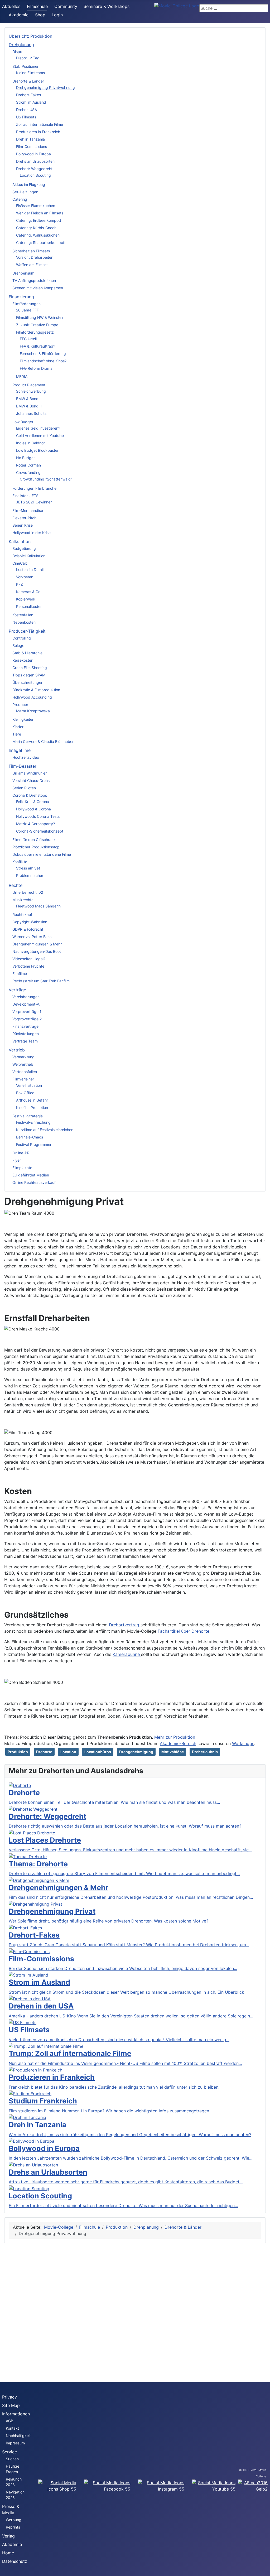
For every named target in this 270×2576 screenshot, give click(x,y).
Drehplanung (21, 45)
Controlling (22, 638)
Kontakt (12, 2428)
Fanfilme (20, 974)
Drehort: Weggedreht (34, 169)
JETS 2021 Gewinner (34, 502)
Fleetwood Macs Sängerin (38, 906)
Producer (20, 705)
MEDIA (22, 376)
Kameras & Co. (29, 592)
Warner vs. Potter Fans (32, 937)
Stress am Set (28, 868)
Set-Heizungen (25, 192)
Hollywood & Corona (33, 809)
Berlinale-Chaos (30, 1137)
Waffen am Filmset (32, 265)
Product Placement (29, 385)
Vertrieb (17, 1050)
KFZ (20, 584)
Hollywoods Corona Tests (38, 816)
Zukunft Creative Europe (37, 325)
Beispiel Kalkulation (29, 556)
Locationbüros (98, 1752)
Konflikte (20, 862)
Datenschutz (15, 2561)
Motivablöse (173, 1752)
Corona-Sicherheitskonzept (40, 831)
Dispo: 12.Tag (28, 58)
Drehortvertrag (125, 1625)
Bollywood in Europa (33, 154)
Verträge (17, 990)
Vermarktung (23, 1057)
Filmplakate (22, 1168)
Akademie (19, 15)
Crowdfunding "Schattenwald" (46, 479)
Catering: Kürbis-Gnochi (37, 228)
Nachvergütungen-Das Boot (37, 951)
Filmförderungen (26, 304)
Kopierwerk (26, 599)
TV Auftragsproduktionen (34, 280)
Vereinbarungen (26, 997)
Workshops (243, 1743)
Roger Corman (28, 465)
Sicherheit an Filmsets (31, 251)
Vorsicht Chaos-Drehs (31, 780)
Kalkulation (20, 541)
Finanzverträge (25, 1026)
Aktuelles (11, 6)
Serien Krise (23, 525)
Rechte (16, 885)
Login (57, 15)
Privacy (9, 2397)
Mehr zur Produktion (175, 1737)
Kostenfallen (23, 615)
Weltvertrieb (23, 1064)
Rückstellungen (26, 1034)
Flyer (17, 1160)
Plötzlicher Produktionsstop (36, 847)
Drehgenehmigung (136, 1752)
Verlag (8, 2536)
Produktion (18, 1752)
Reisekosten (23, 660)
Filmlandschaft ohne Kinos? (43, 361)
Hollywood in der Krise (32, 533)
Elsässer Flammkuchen (36, 206)
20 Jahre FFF (27, 310)
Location (68, 1752)
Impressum (15, 2443)
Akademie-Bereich (178, 1743)
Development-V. (26, 1004)
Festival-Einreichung (33, 1122)
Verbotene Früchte (28, 966)
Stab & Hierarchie (27, 653)
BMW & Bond (27, 399)
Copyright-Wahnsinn (30, 922)
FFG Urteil (28, 339)
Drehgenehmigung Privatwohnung (45, 87)
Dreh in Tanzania (30, 139)
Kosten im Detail (30, 569)
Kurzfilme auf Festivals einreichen (45, 1130)
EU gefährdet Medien (31, 1175)
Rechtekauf (22, 914)
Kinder (18, 727)
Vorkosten (25, 577)
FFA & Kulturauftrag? (37, 346)
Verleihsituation (29, 1085)
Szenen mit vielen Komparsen (38, 288)
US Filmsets (26, 117)
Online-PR (21, 1153)
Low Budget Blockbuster (37, 450)
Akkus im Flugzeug (29, 184)
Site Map (11, 2405)
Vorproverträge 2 (27, 1019)
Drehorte (44, 1752)
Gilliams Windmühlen (30, 773)
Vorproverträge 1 (27, 1011)
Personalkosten (29, 606)
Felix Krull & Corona (33, 802)
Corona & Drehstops (30, 795)
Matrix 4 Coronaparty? (35, 824)
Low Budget (23, 422)
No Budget (25, 458)
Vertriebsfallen (25, 1072)
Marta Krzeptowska (33, 711)
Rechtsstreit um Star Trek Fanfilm (41, 981)
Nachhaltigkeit (18, 2436)
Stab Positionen (26, 66)
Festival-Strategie (28, 1116)
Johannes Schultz (31, 413)
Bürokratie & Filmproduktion (36, 690)
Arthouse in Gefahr (32, 1100)
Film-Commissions (32, 146)
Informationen (16, 2414)
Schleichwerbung (31, 391)
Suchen (12, 2459)
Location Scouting (35, 175)
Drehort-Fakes (28, 95)
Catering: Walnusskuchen (38, 235)
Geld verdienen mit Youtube (40, 436)
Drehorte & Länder (28, 81)
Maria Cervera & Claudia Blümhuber (43, 741)
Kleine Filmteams (30, 73)
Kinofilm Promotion (32, 1107)
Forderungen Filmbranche (34, 488)
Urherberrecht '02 (28, 892)
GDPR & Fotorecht (28, 929)
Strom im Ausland (31, 102)
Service (9, 2452)
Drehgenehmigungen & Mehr (37, 944)
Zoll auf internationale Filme (40, 124)
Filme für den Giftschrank (34, 840)
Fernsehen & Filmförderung (43, 354)
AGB (9, 2421)
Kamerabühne (127, 1654)
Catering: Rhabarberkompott (41, 242)
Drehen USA (26, 110)
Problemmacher (30, 875)
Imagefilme (20, 750)
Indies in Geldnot (30, 443)
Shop (40, 15)
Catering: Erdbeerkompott (39, 220)
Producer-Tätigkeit (27, 631)
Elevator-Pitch (24, 518)
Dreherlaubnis (205, 1752)
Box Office (25, 1093)
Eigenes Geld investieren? (38, 428)
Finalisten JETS (25, 496)
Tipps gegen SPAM (29, 675)
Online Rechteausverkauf (34, 1182)
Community (66, 6)
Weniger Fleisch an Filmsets (40, 213)
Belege (18, 645)
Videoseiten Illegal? (29, 959)
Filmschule (37, 6)
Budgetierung (24, 548)
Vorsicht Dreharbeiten (35, 257)
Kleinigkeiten (23, 719)
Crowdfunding (28, 472)
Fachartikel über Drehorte (184, 1631)
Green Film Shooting (30, 668)
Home (8, 2553)
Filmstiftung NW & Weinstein (40, 317)
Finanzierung (21, 297)
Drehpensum (23, 273)
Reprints (13, 2527)
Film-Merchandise (28, 510)
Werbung (14, 2520)
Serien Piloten (24, 788)
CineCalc (20, 563)
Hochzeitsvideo (26, 757)
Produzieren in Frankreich (38, 132)
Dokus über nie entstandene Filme (42, 854)
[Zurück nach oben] (263, 2569)
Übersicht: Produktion (30, 36)
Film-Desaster (23, 766)
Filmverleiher (23, 1079)
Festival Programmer (34, 1144)
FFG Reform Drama (36, 368)
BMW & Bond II (29, 406)
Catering (20, 199)
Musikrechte (23, 900)
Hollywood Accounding (32, 697)
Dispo (17, 52)
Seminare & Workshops (107, 6)
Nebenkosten (24, 622)
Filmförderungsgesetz (35, 332)
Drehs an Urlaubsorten (35, 161)
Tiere (17, 734)
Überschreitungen (28, 682)
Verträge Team (25, 1041)
